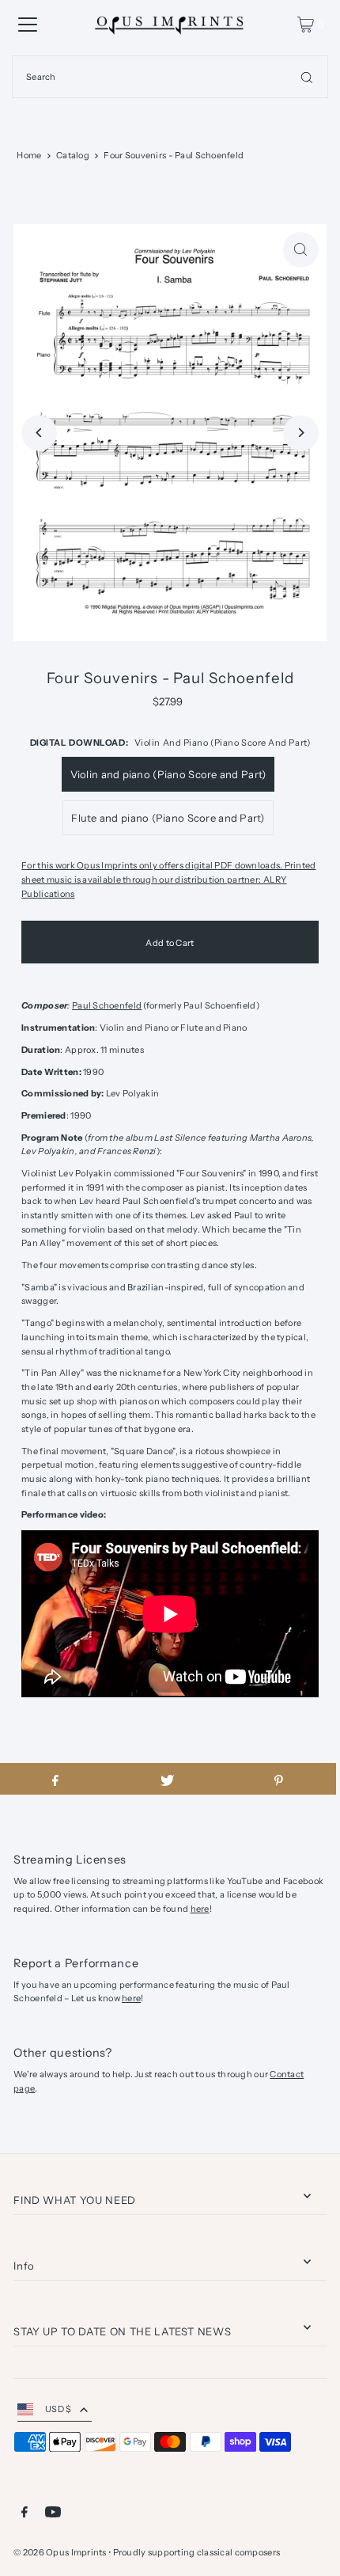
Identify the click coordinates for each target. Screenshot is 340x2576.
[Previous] (39, 433)
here (200, 1909)
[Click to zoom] (301, 250)
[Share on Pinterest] (279, 1779)
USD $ (58, 2409)
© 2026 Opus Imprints (60, 2552)
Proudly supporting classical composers (197, 2552)
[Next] (301, 433)
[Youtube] (53, 2514)
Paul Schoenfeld (107, 1005)
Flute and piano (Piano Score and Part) (168, 818)
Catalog (73, 155)
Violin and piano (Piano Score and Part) (168, 774)
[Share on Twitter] (167, 1779)
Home (29, 155)
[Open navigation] (28, 25)
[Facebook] (25, 2514)
